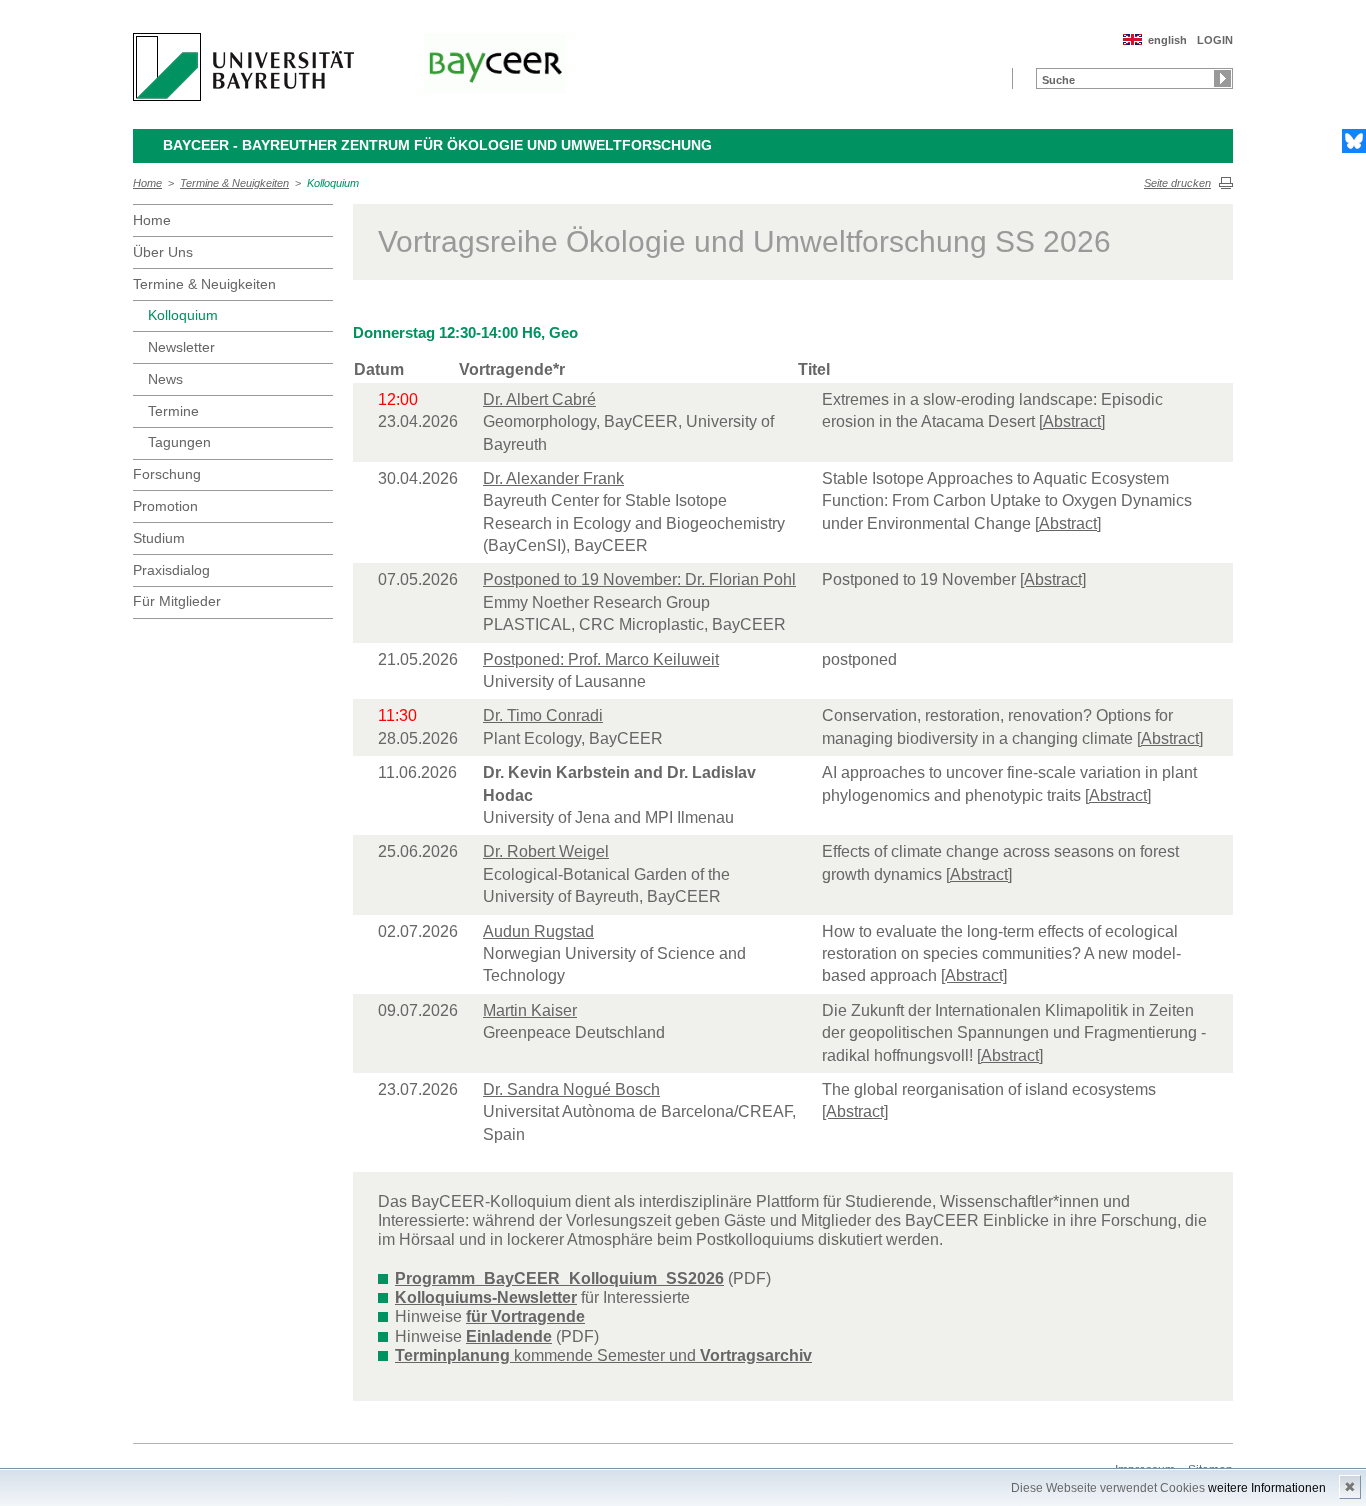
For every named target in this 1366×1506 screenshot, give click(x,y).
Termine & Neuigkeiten (234, 183)
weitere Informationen (1267, 1488)
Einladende (509, 1336)
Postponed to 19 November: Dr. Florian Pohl (639, 579)
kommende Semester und (603, 1355)
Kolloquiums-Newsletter (486, 1297)
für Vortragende (525, 1316)
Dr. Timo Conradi (543, 715)
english (1167, 40)
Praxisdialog (171, 570)
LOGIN (1215, 40)
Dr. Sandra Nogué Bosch (571, 1089)
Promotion (165, 506)
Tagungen (179, 442)
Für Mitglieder (177, 601)
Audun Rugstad (538, 931)
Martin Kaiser (530, 1010)
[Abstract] (1072, 421)
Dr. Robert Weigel (546, 851)
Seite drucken (1177, 183)
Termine (173, 411)
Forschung (167, 474)
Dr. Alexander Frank (553, 478)
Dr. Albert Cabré (539, 399)
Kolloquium (333, 183)
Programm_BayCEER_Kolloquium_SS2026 (559, 1278)
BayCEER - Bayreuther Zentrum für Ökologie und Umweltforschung (437, 145)
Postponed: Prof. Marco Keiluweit (601, 659)
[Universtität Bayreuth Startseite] (243, 67)
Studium (159, 538)
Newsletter (181, 347)
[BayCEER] (495, 63)
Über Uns (163, 252)
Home (147, 183)
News (165, 379)
